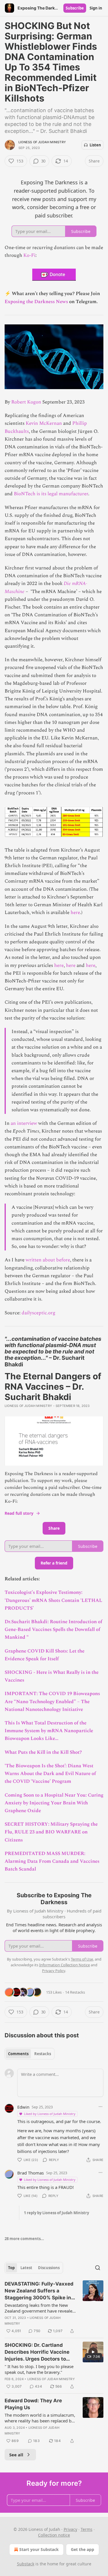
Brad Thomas (31, 2173)
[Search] (98, 2268)
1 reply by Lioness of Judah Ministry (56, 2213)
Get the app (83, 2549)
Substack (26, 2564)
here (75, 913)
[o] (93, 2352)
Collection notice (54, 2535)
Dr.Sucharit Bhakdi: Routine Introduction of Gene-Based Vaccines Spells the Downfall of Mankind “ (53, 1630)
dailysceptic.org (38, 1313)
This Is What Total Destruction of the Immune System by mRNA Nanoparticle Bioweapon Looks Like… (49, 1731)
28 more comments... (24, 2239)
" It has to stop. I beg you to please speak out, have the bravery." (39, 2369)
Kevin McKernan (44, 423)
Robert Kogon (26, 402)
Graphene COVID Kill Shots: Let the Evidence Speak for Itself (44, 1655)
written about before (48, 1260)
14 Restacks (75, 1992)
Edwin (23, 2107)
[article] (54, 2307)
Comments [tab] (18, 2054)
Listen (95, 145)
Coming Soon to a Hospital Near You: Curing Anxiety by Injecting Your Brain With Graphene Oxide (54, 1803)
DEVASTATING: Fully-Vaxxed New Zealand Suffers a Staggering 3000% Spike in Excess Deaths (39, 2291)
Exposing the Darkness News (36, 302)
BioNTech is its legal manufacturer (51, 494)
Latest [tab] (26, 2268)
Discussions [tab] (49, 2268)
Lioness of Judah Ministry (42, 142)
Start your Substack (39, 2549)
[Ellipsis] (101, 2107)
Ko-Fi (29, 255)
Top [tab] (11, 2268)
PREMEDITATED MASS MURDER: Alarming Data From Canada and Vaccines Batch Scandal (52, 1861)
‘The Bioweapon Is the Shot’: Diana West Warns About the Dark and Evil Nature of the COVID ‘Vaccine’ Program (50, 1774)
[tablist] (30, 2054)
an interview (24, 1123)
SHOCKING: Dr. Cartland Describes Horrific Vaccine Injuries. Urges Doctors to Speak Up (37, 2352)
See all (16, 2455)
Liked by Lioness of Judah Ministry (50, 2114)
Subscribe (75, 8)
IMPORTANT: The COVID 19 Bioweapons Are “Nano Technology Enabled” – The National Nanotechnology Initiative (52, 1701)
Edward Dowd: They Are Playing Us (33, 2404)
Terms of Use (82, 1959)
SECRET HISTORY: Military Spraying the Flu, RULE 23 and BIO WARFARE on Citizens (51, 1832)
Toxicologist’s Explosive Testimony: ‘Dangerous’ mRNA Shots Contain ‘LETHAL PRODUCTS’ (53, 1600)
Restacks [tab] (43, 2054)
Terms (87, 2529)
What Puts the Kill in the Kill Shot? (43, 1752)
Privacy (70, 2529)
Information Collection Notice (65, 1965)
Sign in (96, 8)
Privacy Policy (54, 1971)
